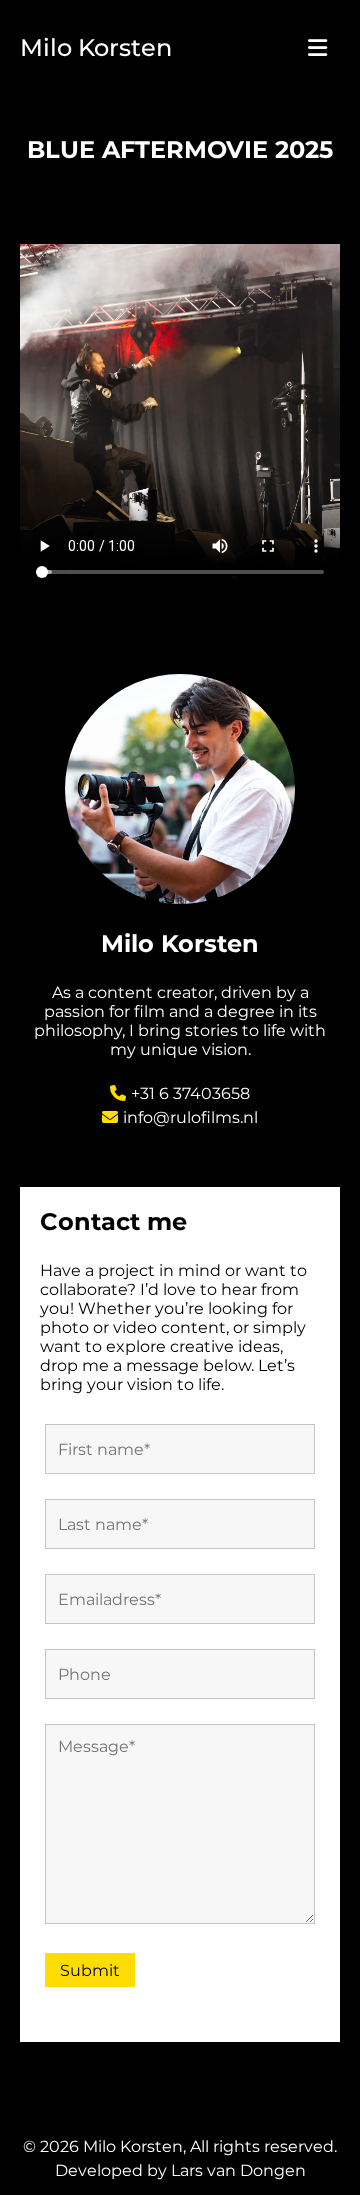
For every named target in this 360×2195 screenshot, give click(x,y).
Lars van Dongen (238, 2170)
